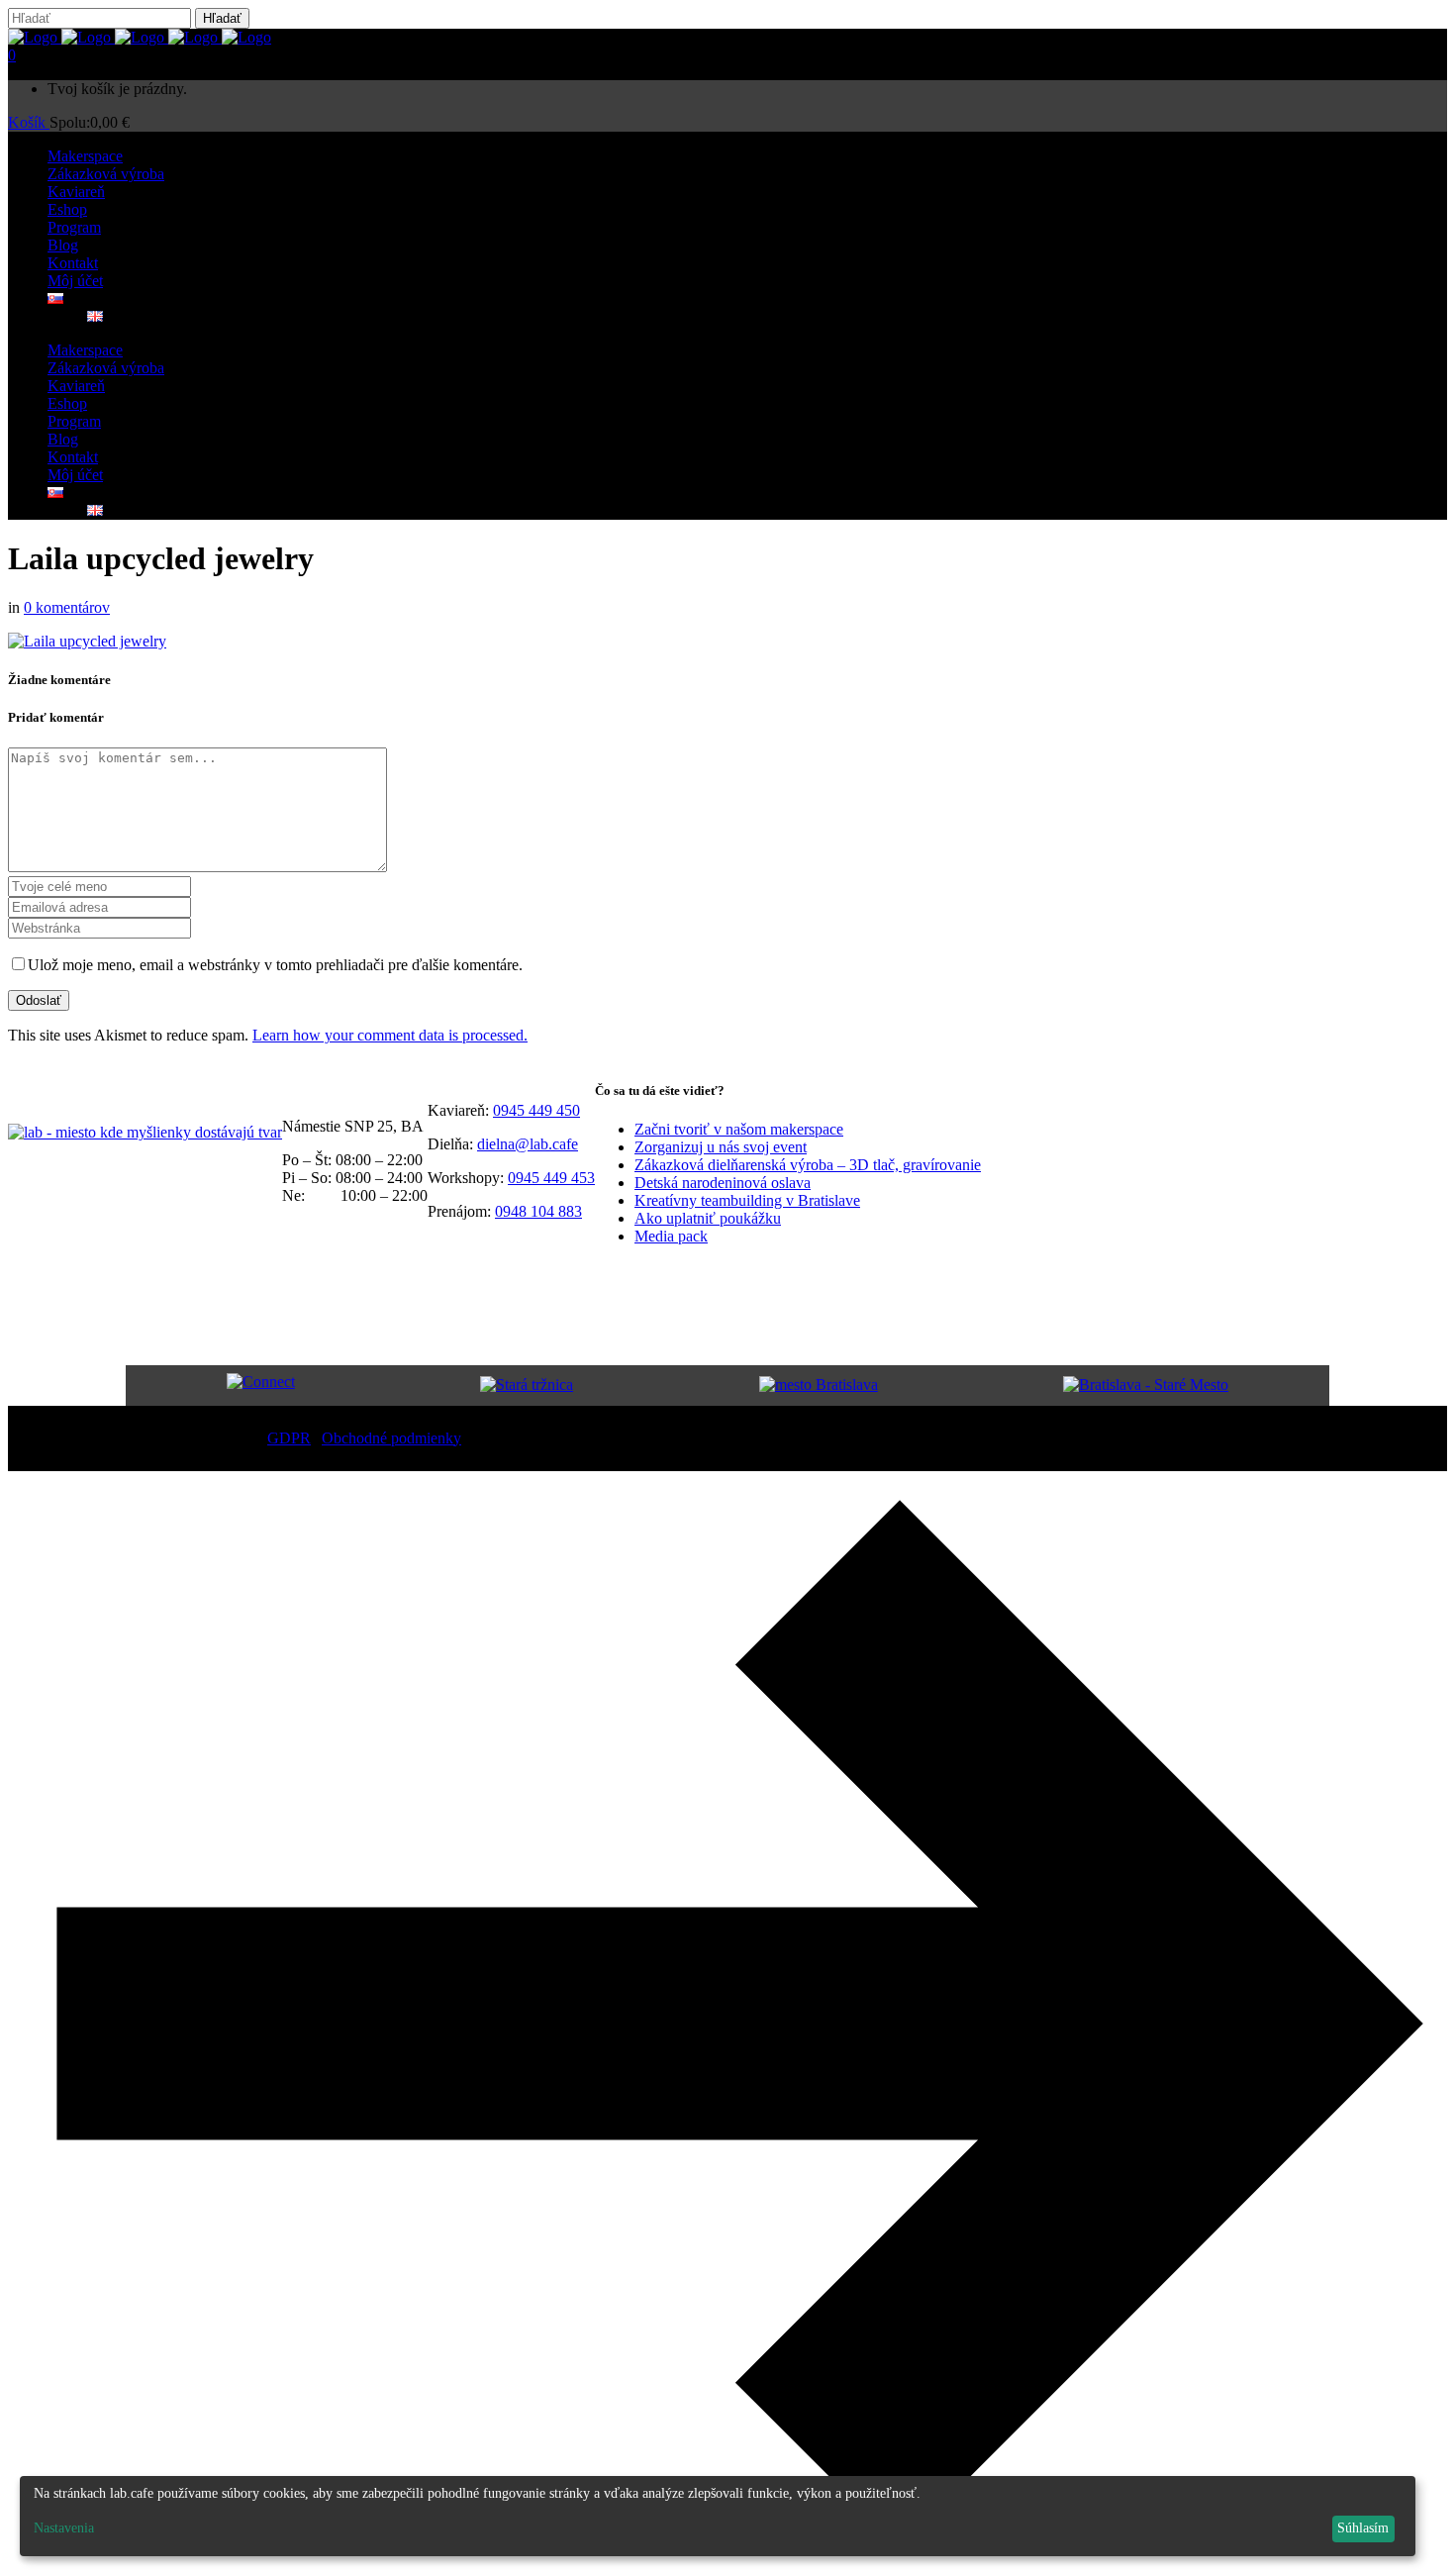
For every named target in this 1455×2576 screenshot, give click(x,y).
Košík (29, 122)
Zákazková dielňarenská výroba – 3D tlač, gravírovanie (808, 1165)
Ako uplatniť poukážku (708, 1218)
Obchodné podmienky (391, 1438)
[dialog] (718, 2516)
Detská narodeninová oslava (723, 1183)
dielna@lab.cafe (528, 1144)
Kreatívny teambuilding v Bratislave (747, 1200)
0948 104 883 (538, 1211)
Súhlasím (1363, 2528)
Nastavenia (64, 2528)
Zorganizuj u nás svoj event (721, 1147)
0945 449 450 (536, 1110)
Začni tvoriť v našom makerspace (739, 1129)
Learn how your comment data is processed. (390, 1035)
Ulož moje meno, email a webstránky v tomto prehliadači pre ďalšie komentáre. (275, 965)
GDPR (289, 1438)
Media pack (671, 1236)
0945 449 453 (551, 1178)
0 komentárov (67, 607)
